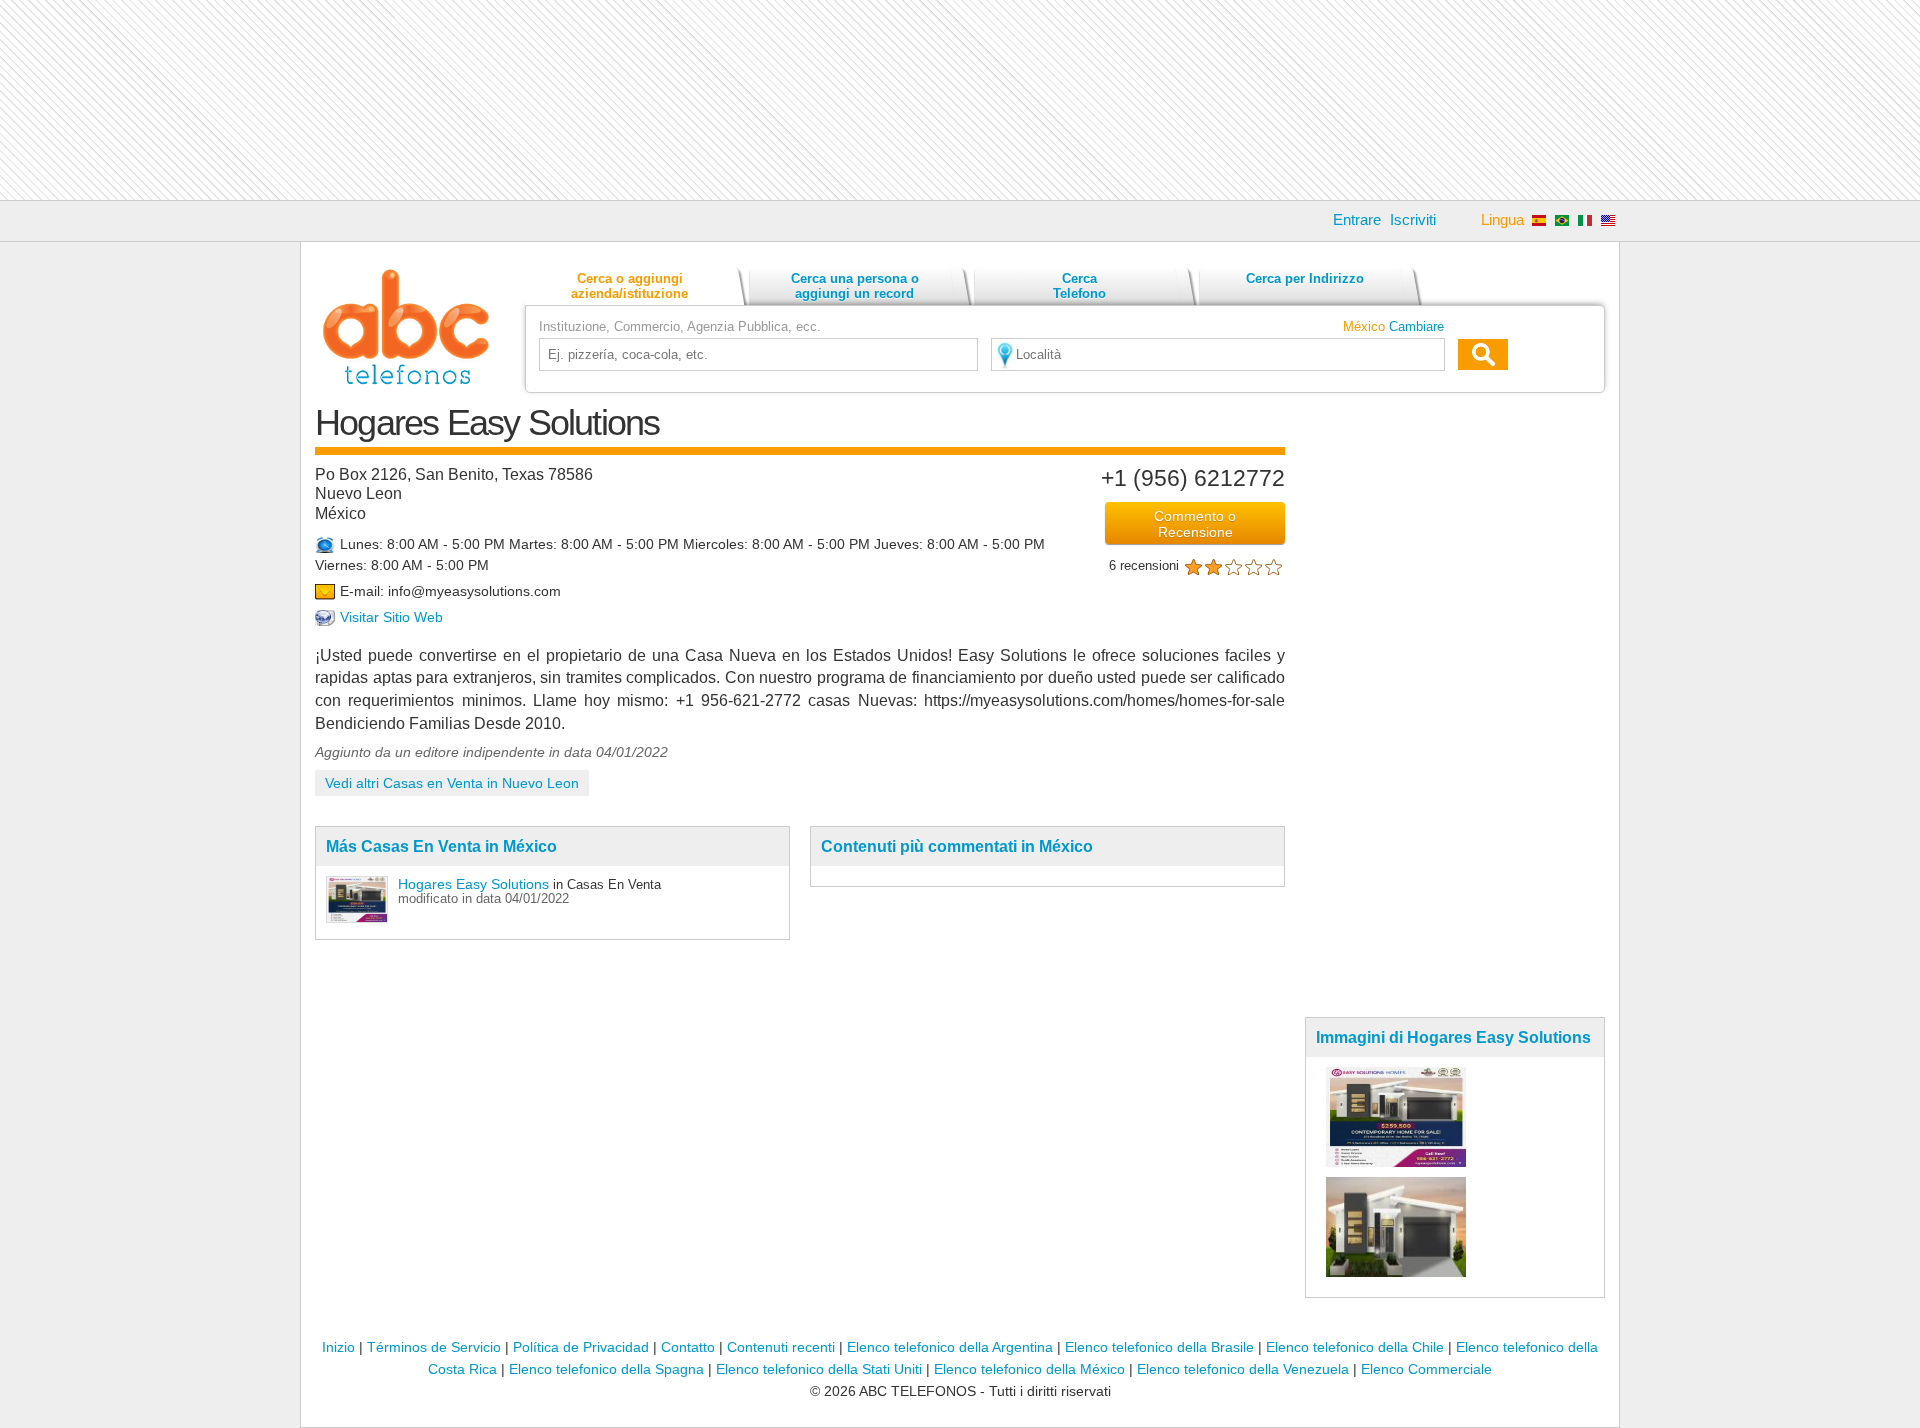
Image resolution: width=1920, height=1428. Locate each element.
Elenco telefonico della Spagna (606, 1369)
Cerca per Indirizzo (1305, 278)
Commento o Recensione (1195, 524)
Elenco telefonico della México (1029, 1369)
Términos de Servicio (434, 1347)
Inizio (338, 1347)
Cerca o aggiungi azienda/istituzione (629, 286)
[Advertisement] (960, 100)
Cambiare (1416, 326)
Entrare (1357, 219)
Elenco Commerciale (1426, 1369)
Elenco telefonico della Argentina (950, 1347)
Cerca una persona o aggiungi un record (855, 286)
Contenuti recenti (781, 1347)
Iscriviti (1413, 219)
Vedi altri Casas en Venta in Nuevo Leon (452, 783)
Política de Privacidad (581, 1347)
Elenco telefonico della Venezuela (1243, 1369)
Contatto (688, 1347)
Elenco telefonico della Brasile (1159, 1347)
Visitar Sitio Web (391, 617)
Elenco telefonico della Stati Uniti (819, 1369)
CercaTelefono (1079, 286)
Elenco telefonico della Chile (1355, 1347)
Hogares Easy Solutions (473, 884)
